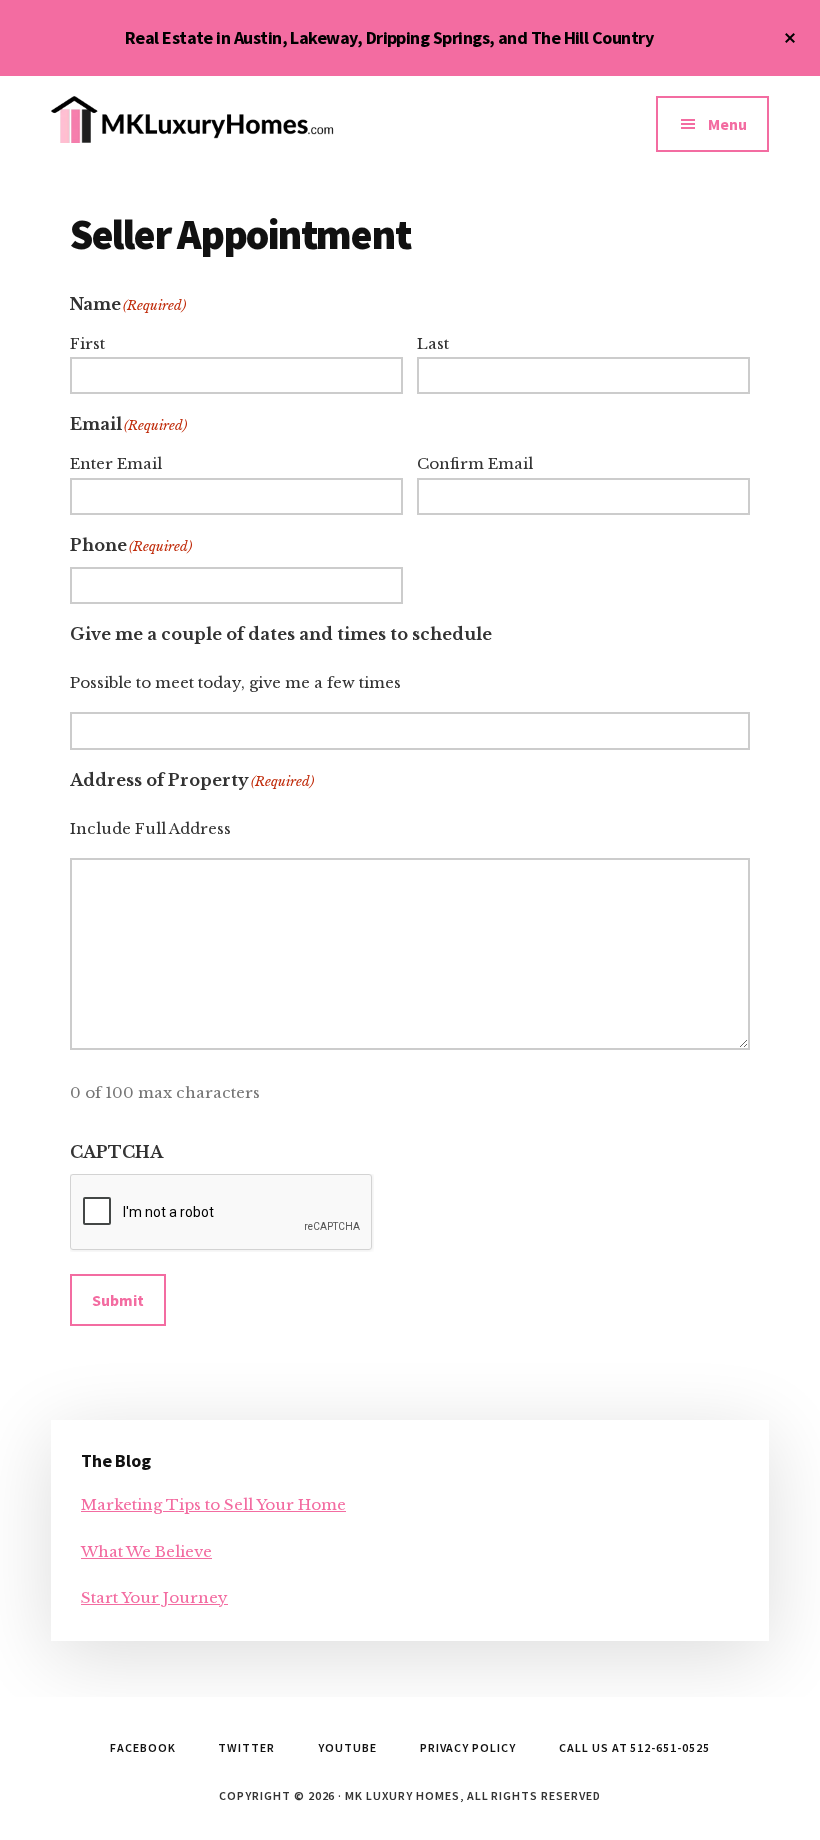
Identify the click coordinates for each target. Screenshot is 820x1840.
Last (433, 343)
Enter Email (116, 463)
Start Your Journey (154, 1597)
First (87, 343)
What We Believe (146, 1551)
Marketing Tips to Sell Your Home (213, 1504)
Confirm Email (475, 463)
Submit (118, 1300)
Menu (727, 124)
